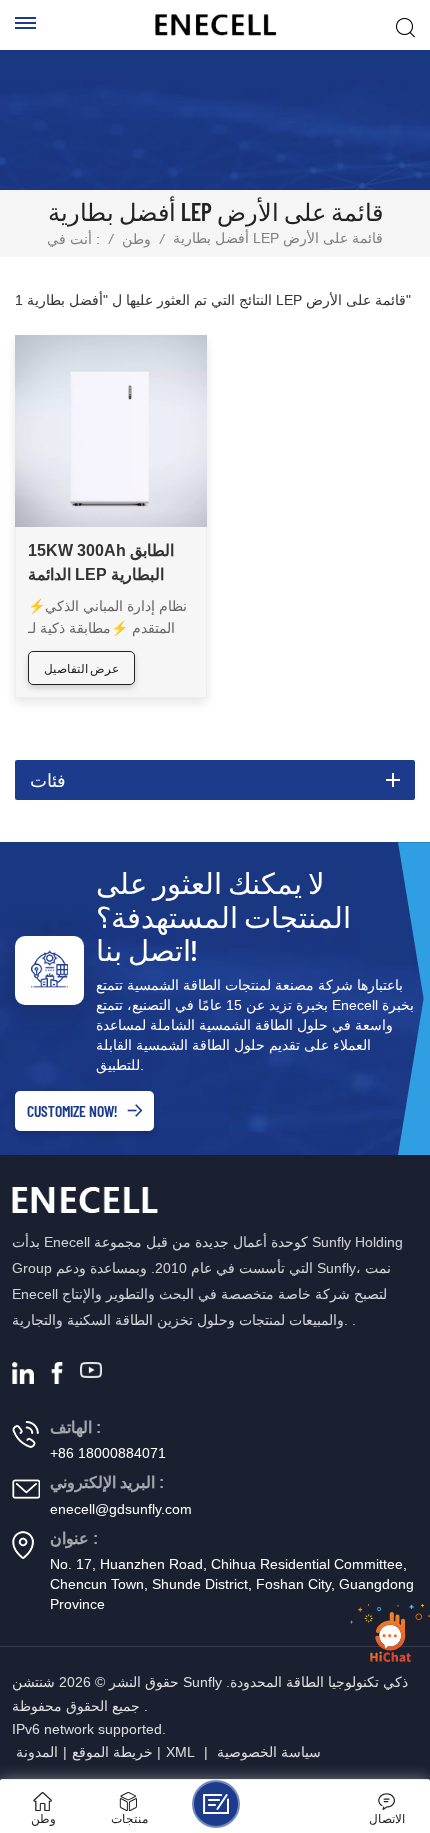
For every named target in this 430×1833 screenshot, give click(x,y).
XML (180, 1752)
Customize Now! (72, 1110)
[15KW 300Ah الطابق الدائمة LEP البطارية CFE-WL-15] (111, 431)
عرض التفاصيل (81, 668)
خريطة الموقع (112, 1752)
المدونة (37, 1752)
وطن (136, 239)
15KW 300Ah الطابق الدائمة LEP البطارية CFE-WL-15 (101, 564)
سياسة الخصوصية (269, 1752)
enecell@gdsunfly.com (121, 1509)
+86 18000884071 (108, 1453)
